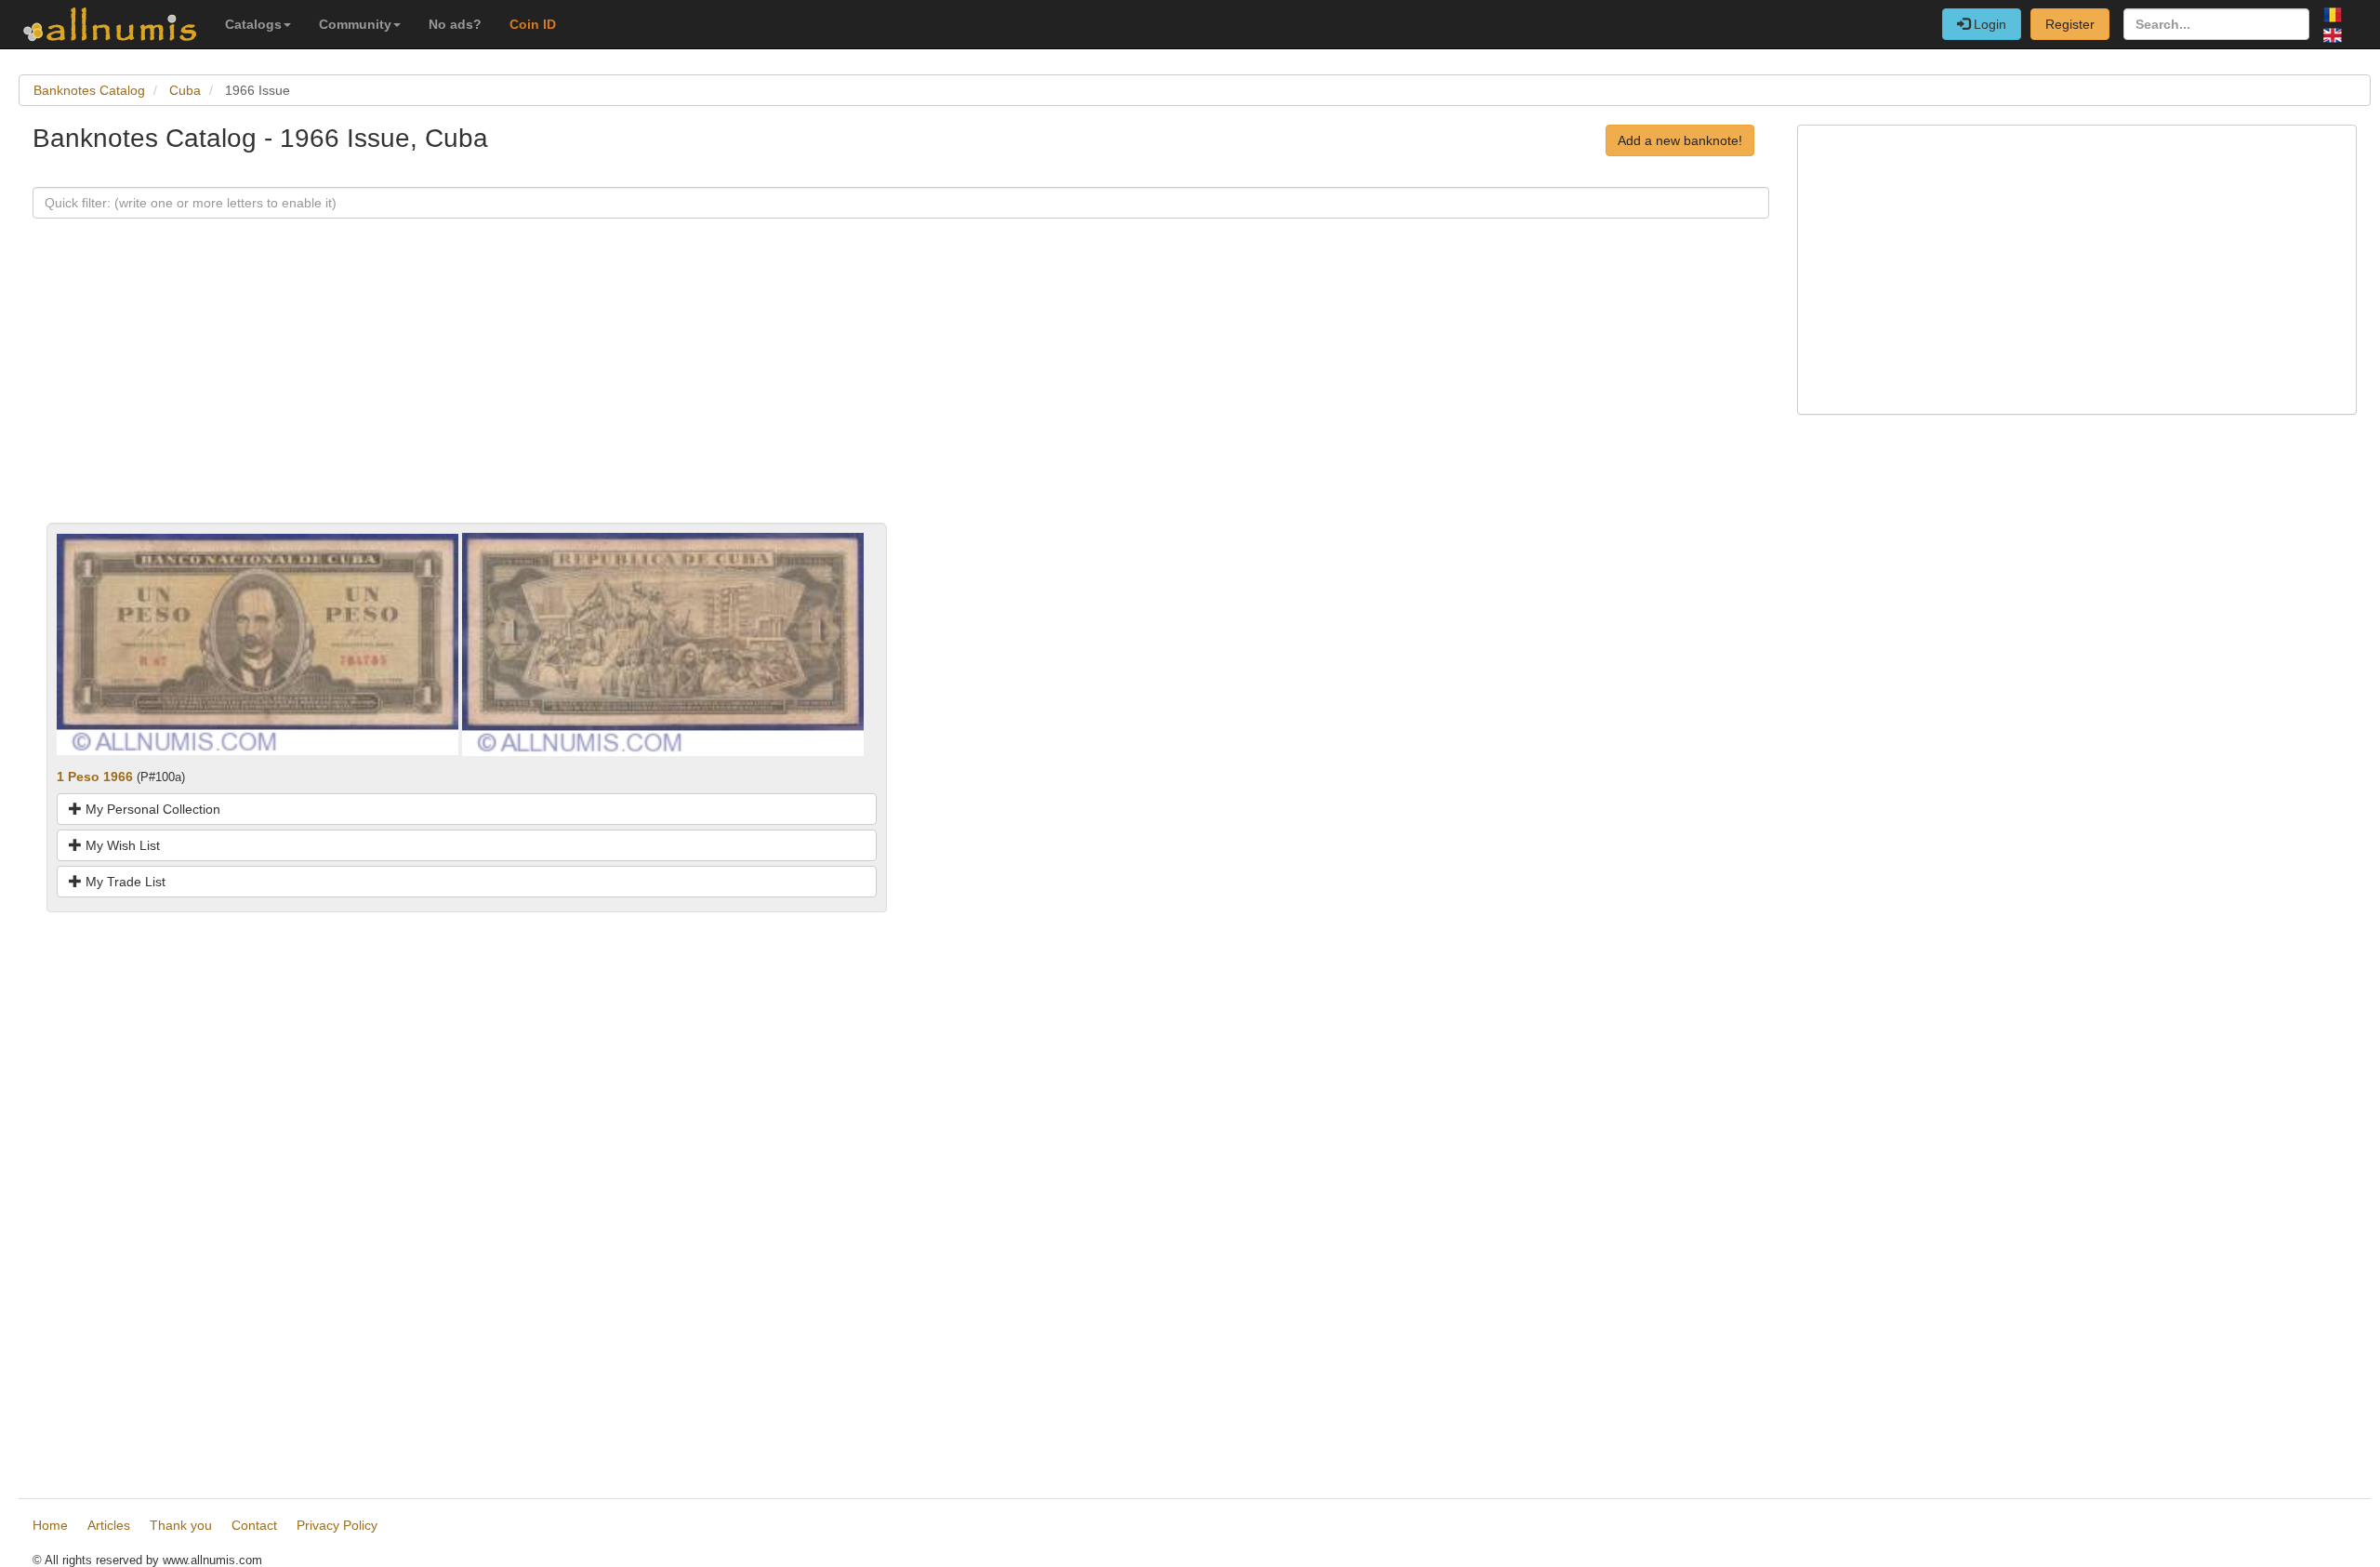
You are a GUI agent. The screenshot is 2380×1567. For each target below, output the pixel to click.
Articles (109, 1525)
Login (1988, 24)
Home (50, 1525)
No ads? (455, 24)
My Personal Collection (151, 809)
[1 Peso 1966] (258, 644)
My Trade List (124, 882)
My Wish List (121, 845)
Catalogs (253, 24)
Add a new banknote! (1680, 140)
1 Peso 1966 (95, 777)
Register (2070, 24)
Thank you (181, 1525)
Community (355, 24)
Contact (254, 1525)
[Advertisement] (590, 392)
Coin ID (533, 24)
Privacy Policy (337, 1525)
